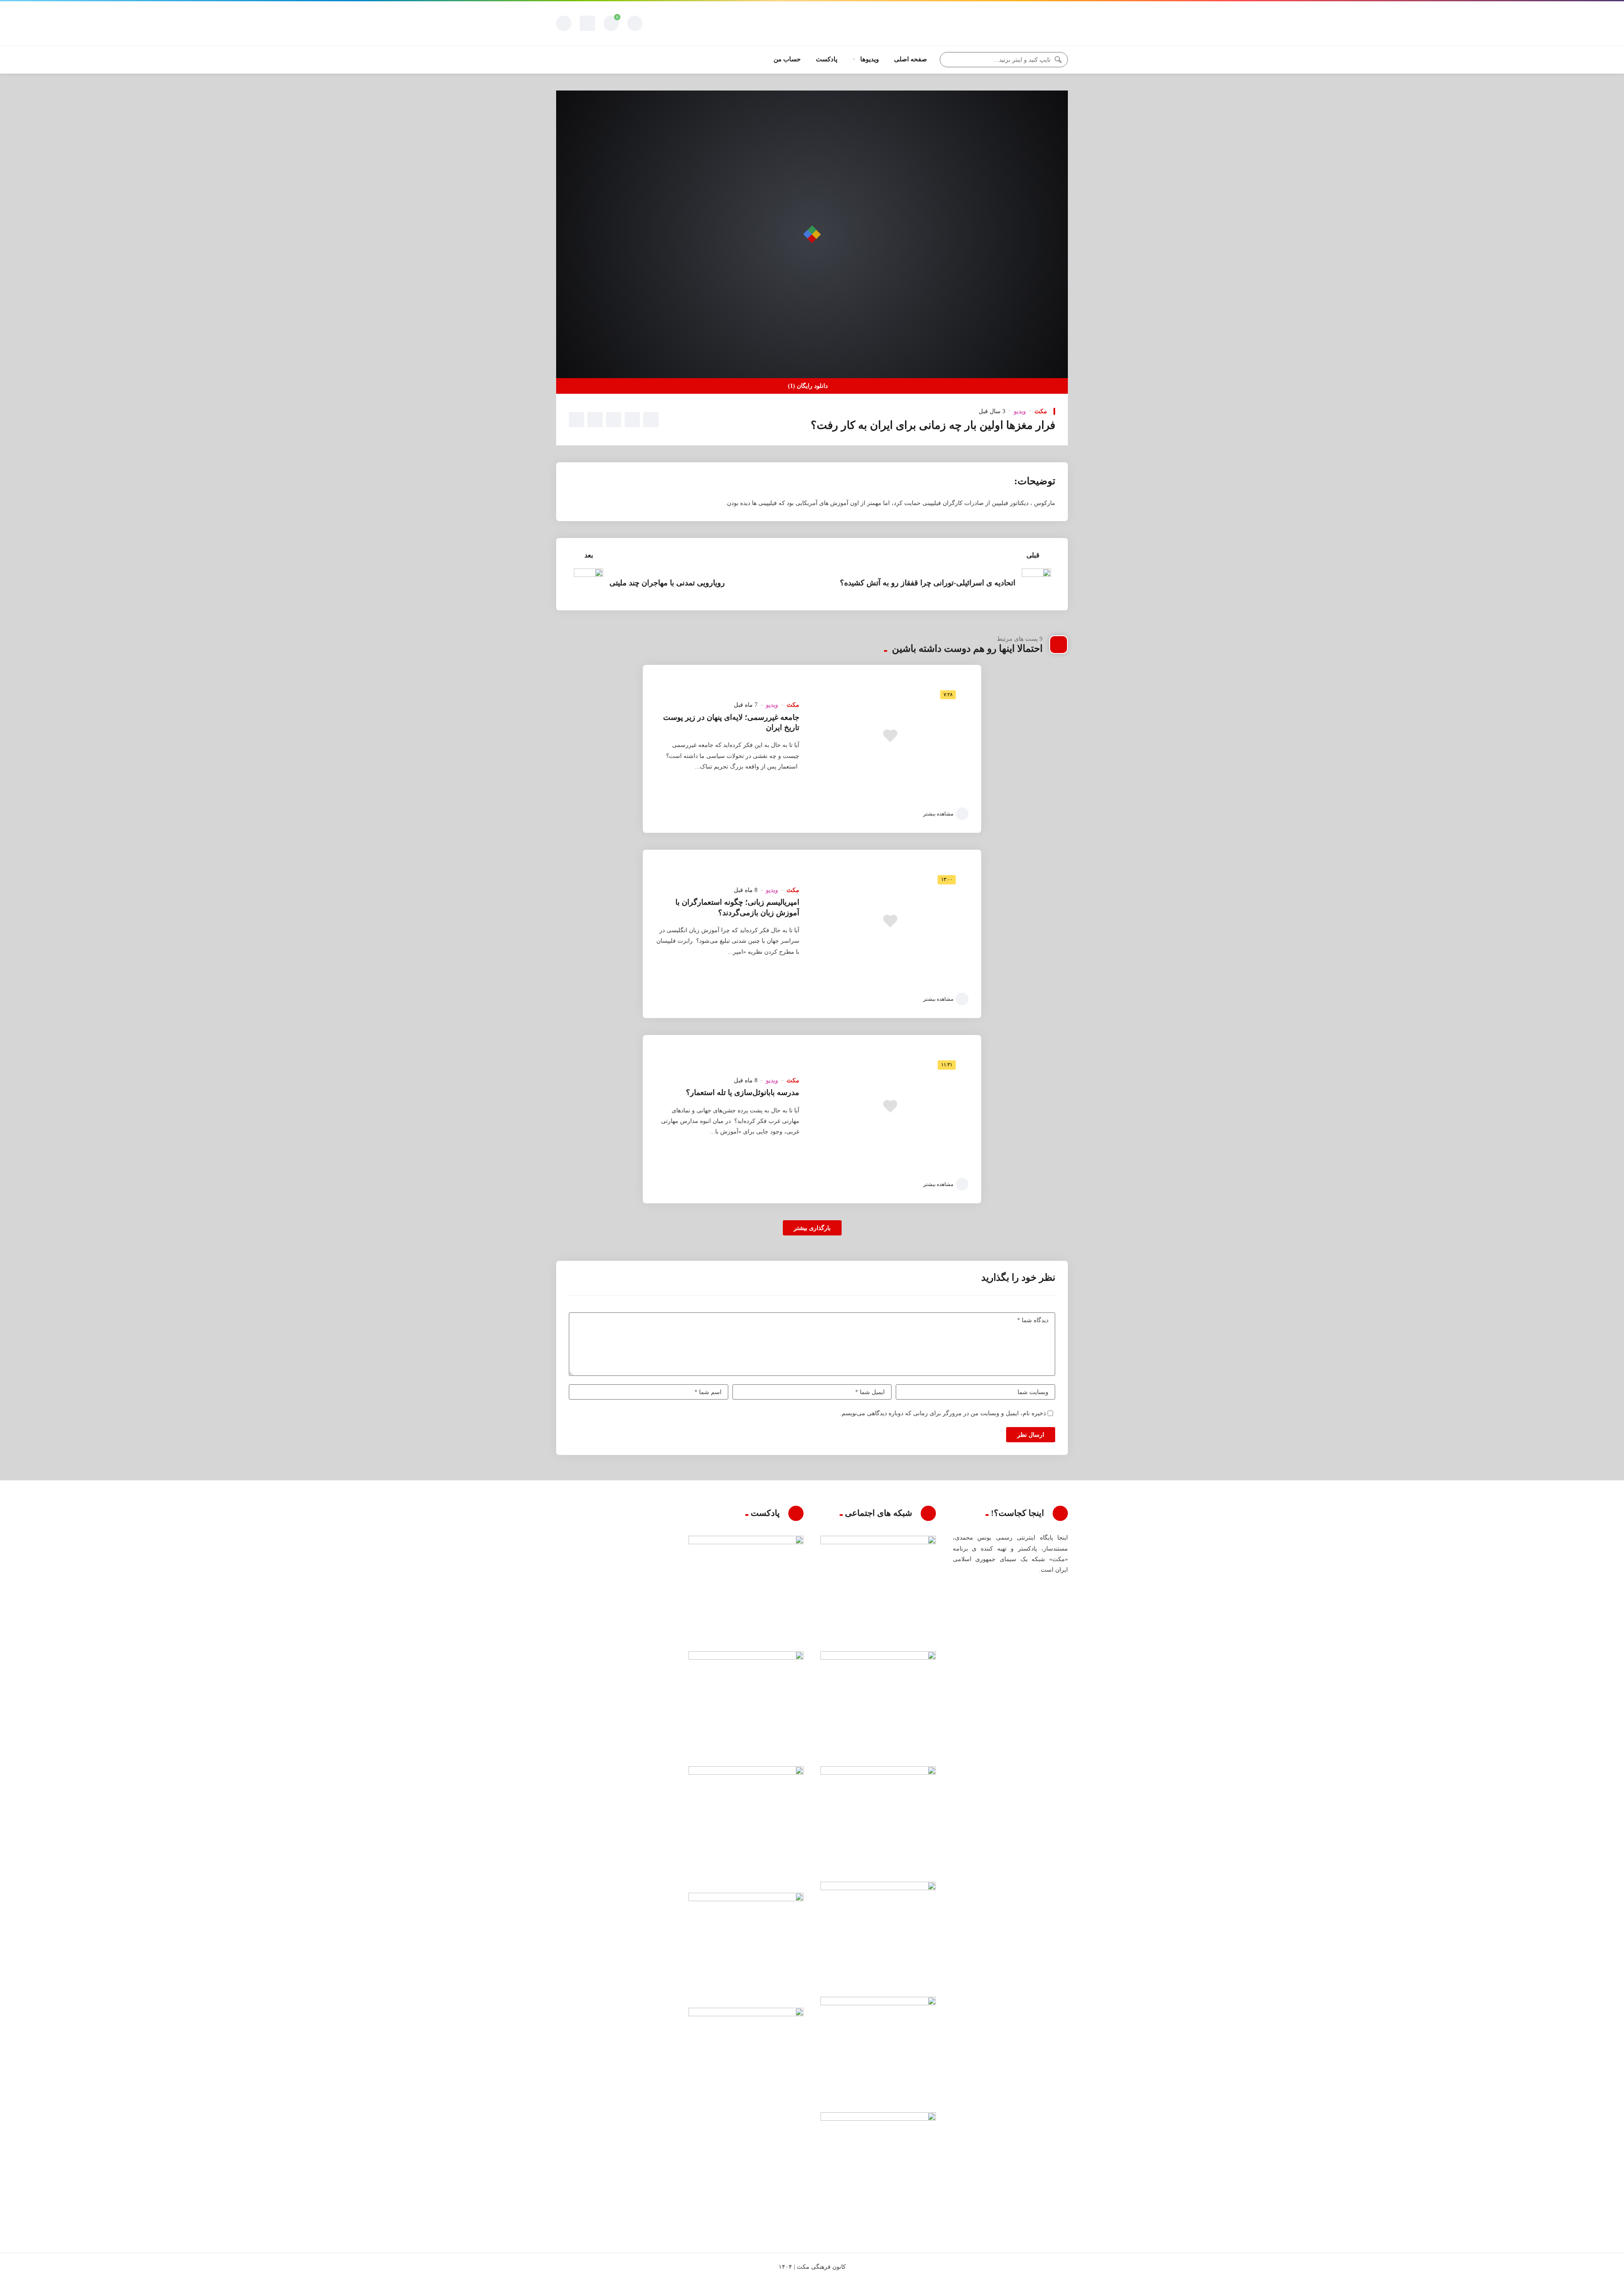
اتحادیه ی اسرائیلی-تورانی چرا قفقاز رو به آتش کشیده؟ (928, 583)
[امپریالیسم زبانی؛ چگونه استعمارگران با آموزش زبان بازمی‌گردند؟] (890, 921)
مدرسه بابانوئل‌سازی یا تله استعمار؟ (743, 1092)
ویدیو (1020, 411)
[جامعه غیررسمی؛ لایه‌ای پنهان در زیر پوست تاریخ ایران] (890, 736)
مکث (1041, 411)
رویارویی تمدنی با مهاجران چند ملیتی (667, 583)
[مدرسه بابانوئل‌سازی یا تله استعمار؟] (890, 1106)
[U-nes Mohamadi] (1036, 23)
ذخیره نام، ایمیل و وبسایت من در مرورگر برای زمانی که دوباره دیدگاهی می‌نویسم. (943, 1413)
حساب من (787, 59)
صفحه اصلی (911, 59)
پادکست (827, 59)
